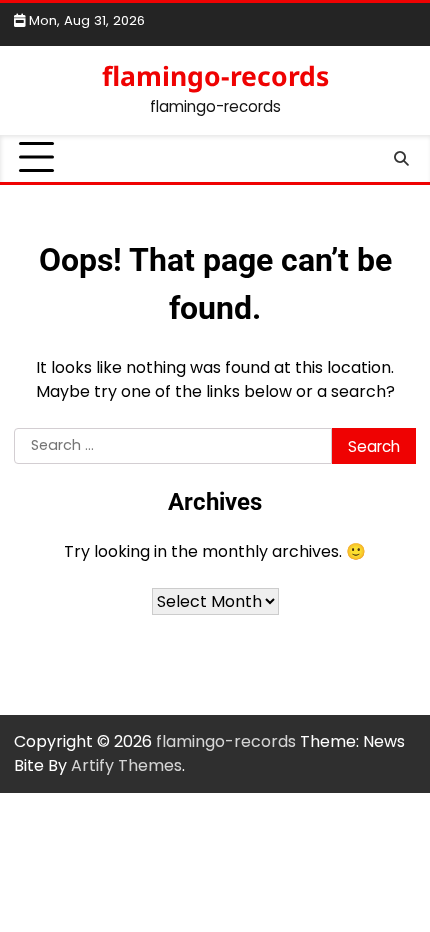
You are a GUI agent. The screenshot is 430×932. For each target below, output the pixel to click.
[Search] (401, 158)
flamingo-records (215, 76)
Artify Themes (126, 765)
